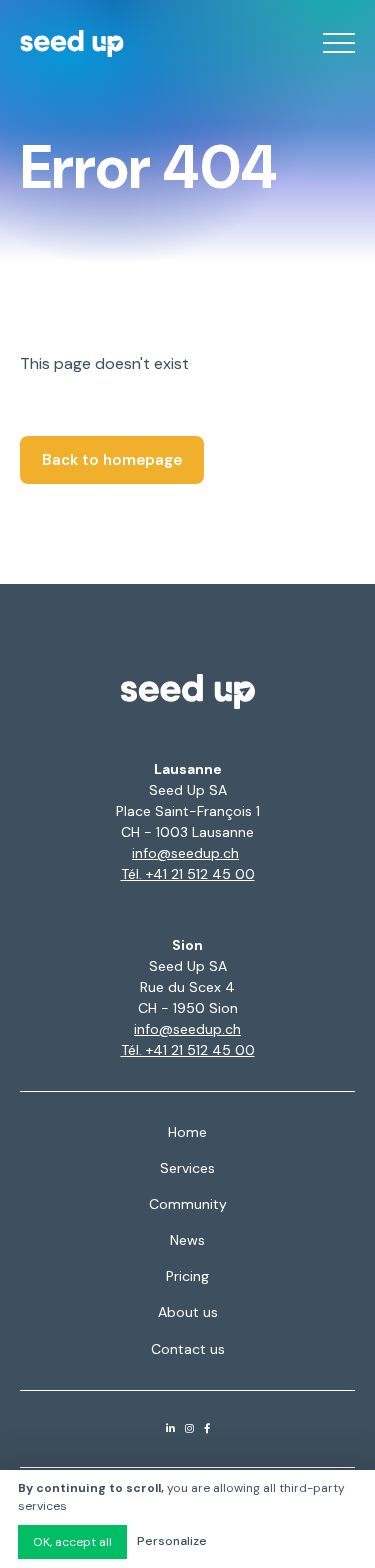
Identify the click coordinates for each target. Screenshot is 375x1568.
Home (187, 1132)
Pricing (187, 1276)
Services (187, 1168)
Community (188, 1204)
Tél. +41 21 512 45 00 (188, 874)
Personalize (172, 1541)
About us (188, 1312)
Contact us (188, 1349)
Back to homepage (112, 460)
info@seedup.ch (185, 853)
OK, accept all (72, 1542)
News (187, 1240)
